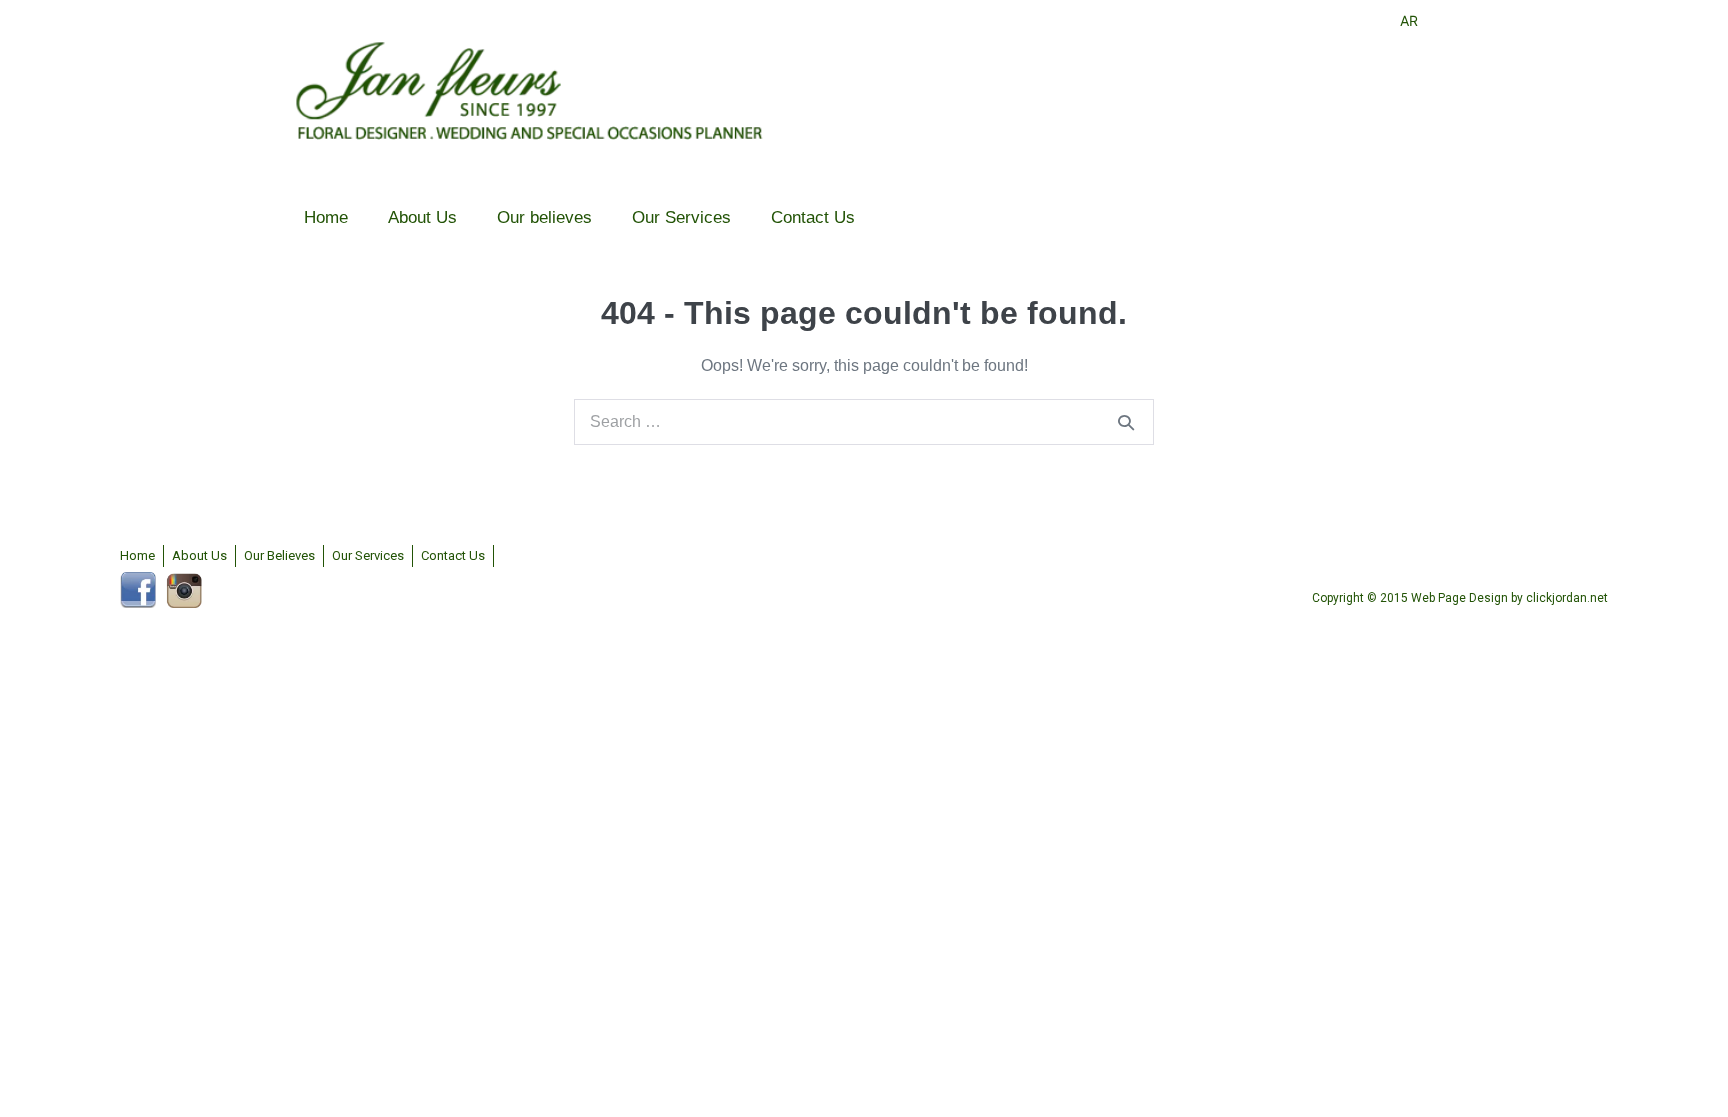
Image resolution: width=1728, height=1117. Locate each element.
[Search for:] (864, 421)
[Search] (1126, 422)
